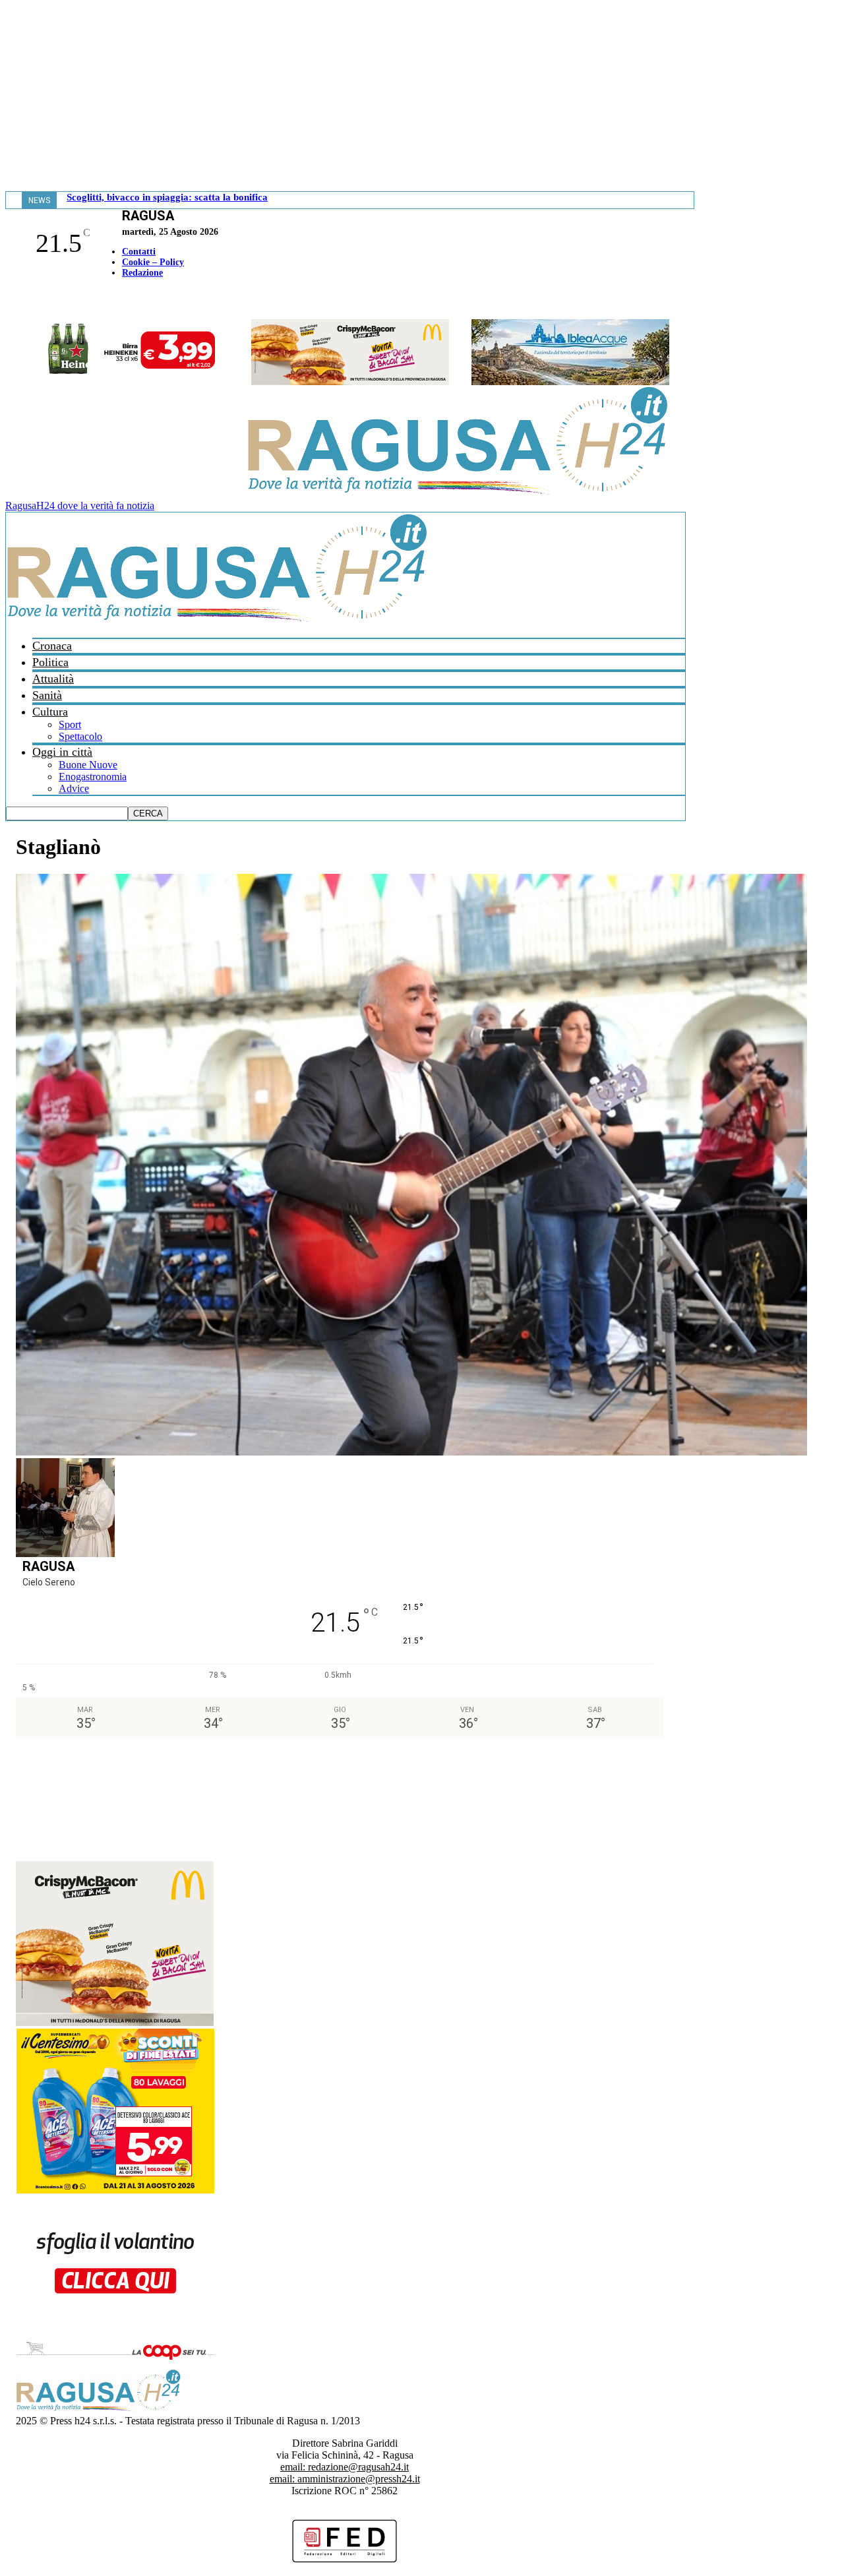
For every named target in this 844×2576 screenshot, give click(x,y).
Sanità (47, 695)
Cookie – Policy (153, 262)
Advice (74, 788)
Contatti (139, 252)
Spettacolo (80, 736)
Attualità (53, 679)
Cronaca (52, 646)
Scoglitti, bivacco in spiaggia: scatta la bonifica (167, 197)
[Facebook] (9, 300)
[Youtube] (15, 300)
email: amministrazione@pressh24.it (345, 2479)
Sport (70, 724)
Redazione (142, 273)
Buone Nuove (88, 765)
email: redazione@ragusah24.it (345, 2467)
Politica (50, 662)
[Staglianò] (411, 1452)
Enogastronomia (93, 777)
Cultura (50, 712)
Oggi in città (62, 752)
